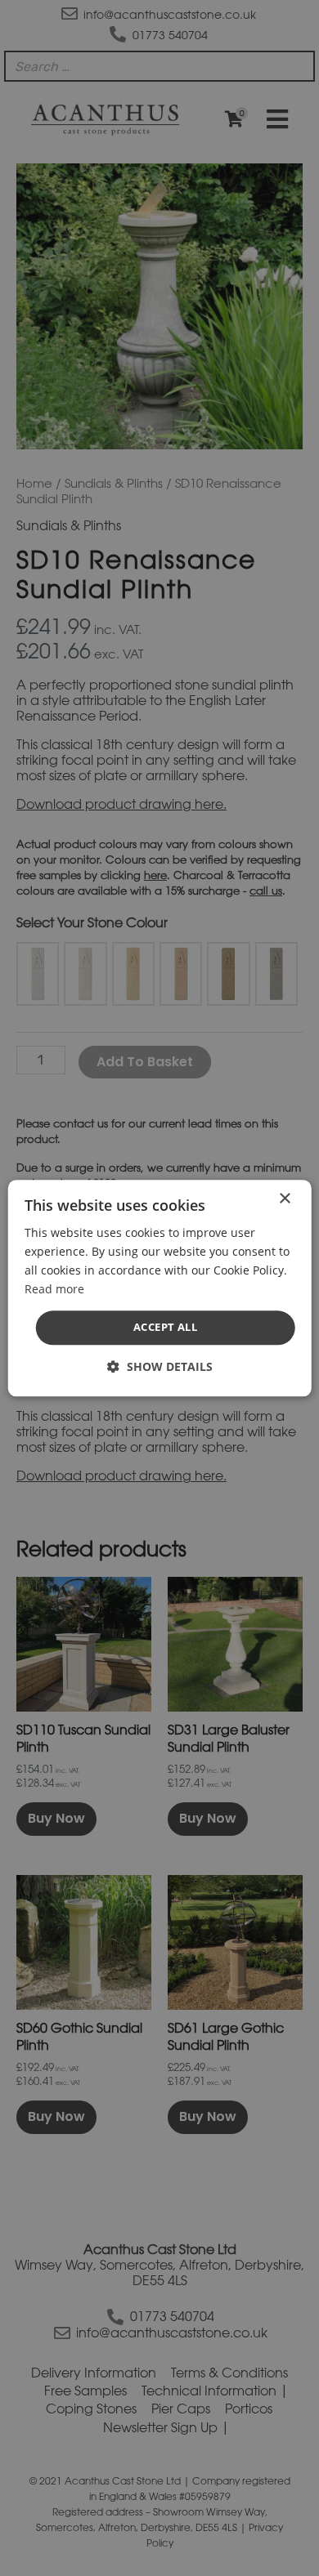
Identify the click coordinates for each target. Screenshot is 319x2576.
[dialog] (160, 1288)
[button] (160, 1366)
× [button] (284, 1199)
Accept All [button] (165, 1328)
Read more (54, 1289)
